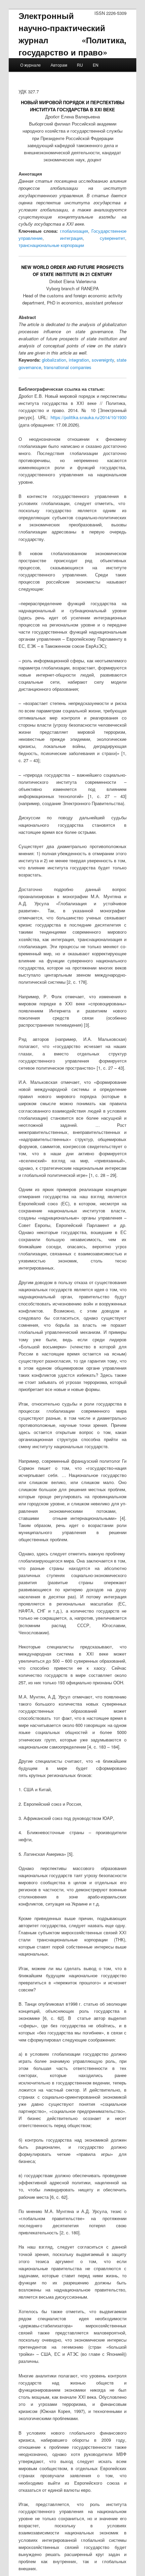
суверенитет (112, 238)
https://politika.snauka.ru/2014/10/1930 (89, 417)
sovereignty (103, 360)
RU (80, 65)
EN (96, 65)
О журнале (31, 65)
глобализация (74, 231)
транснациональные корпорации (51, 245)
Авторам (59, 65)
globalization (54, 360)
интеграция (71, 238)
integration (79, 360)
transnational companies (68, 367)
